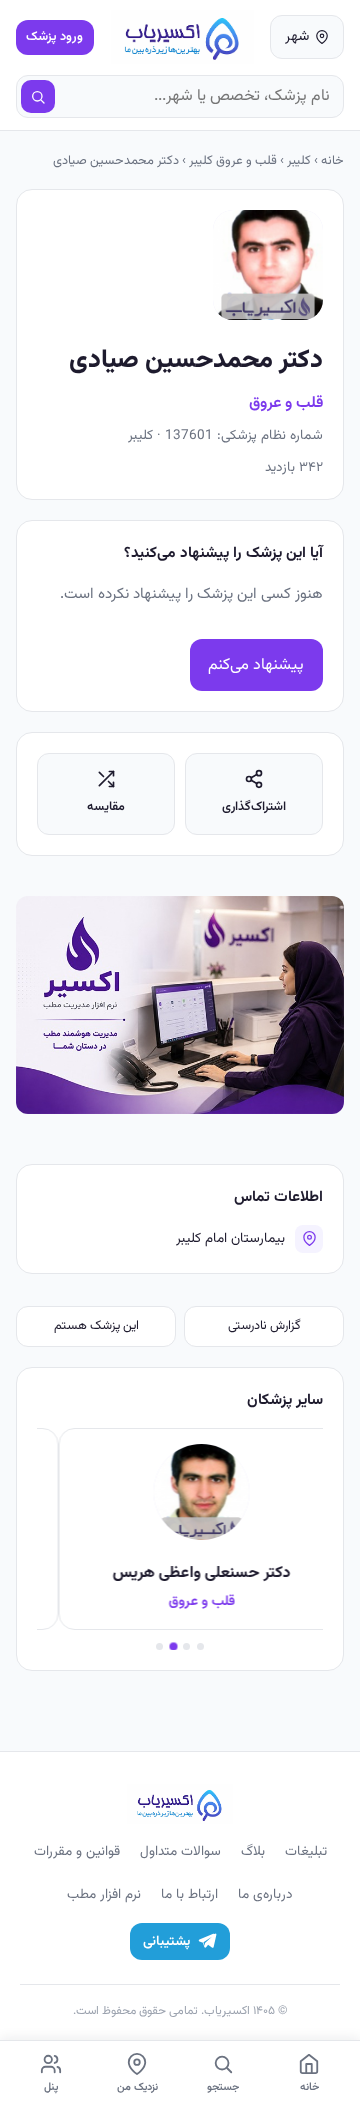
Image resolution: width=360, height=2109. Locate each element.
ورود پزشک (54, 37)
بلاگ (253, 1851)
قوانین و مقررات (77, 1851)
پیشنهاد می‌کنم (256, 665)
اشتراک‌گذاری (254, 807)
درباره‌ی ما (265, 1894)
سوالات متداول (180, 1851)
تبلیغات (306, 1851)
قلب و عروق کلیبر (233, 161)
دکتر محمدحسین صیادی (116, 161)
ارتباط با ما (189, 1894)
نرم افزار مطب (104, 1894)
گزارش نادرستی (264, 1326)
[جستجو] (38, 97)
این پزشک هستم (96, 1326)
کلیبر (299, 161)
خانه (332, 161)
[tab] (200, 1646)
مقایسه (106, 807)
